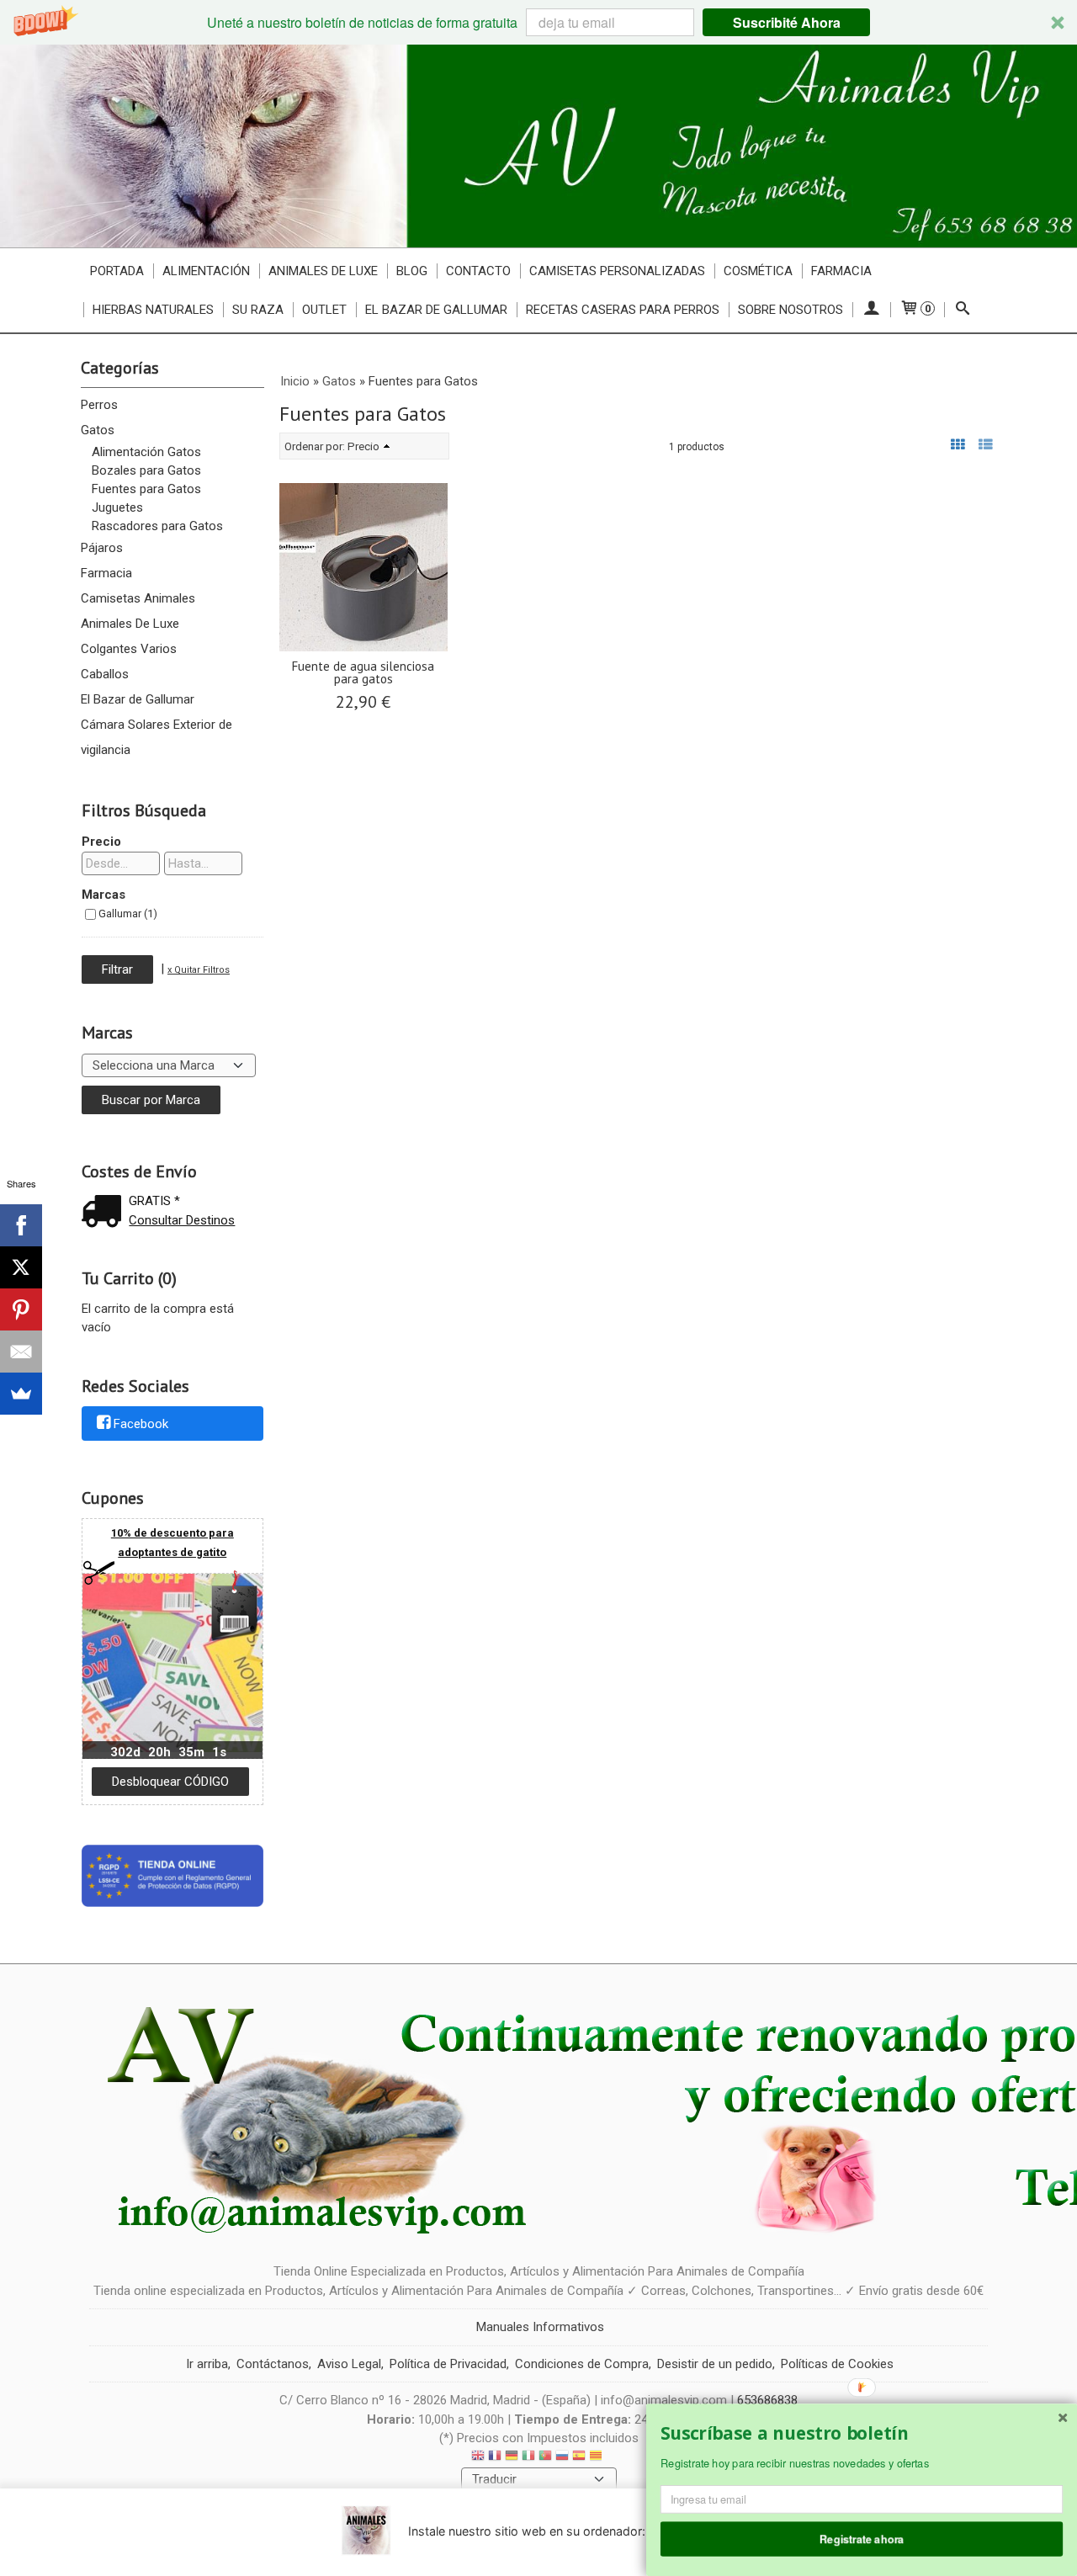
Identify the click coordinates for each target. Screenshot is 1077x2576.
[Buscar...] (963, 310)
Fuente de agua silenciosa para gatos (363, 672)
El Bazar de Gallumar (138, 699)
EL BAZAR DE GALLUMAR (436, 310)
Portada (117, 271)
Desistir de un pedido (715, 2364)
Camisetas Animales (138, 598)
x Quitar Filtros (199, 970)
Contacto (478, 271)
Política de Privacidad (448, 2364)
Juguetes (117, 507)
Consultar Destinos (182, 1220)
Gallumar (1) (128, 914)
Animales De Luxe (130, 624)
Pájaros (102, 548)
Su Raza (258, 310)
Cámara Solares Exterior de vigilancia (157, 737)
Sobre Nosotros (791, 310)
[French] (495, 2458)
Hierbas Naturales (153, 310)
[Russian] (562, 2458)
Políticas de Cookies (837, 2364)
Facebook (141, 1425)
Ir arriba (207, 2364)
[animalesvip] (538, 146)
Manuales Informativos (540, 2327)
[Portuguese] (545, 2458)
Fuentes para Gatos (146, 489)
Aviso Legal (349, 2364)
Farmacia (106, 573)
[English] (478, 2458)
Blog (412, 271)
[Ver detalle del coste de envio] (105, 1213)
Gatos (98, 430)
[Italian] (528, 2458)
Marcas (103, 895)
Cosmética (758, 271)
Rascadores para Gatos (157, 526)
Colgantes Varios (129, 649)
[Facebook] (21, 1225)
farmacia (841, 271)
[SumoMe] (21, 1394)
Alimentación (206, 271)
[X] (21, 1267)
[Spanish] (579, 2458)
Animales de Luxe (323, 271)
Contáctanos (273, 2364)
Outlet (324, 310)
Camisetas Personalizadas (617, 271)
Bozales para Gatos (146, 470)
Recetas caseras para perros (623, 310)
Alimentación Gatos (146, 452)
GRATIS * (154, 1201)
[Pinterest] (21, 1309)
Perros (99, 405)
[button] (538, 22)
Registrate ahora (862, 2538)
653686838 (767, 2400)
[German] (512, 2458)
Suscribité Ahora (787, 22)
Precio (101, 842)
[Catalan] (597, 2458)
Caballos (105, 674)
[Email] (21, 1352)
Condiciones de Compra (582, 2364)
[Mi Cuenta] (871, 310)
